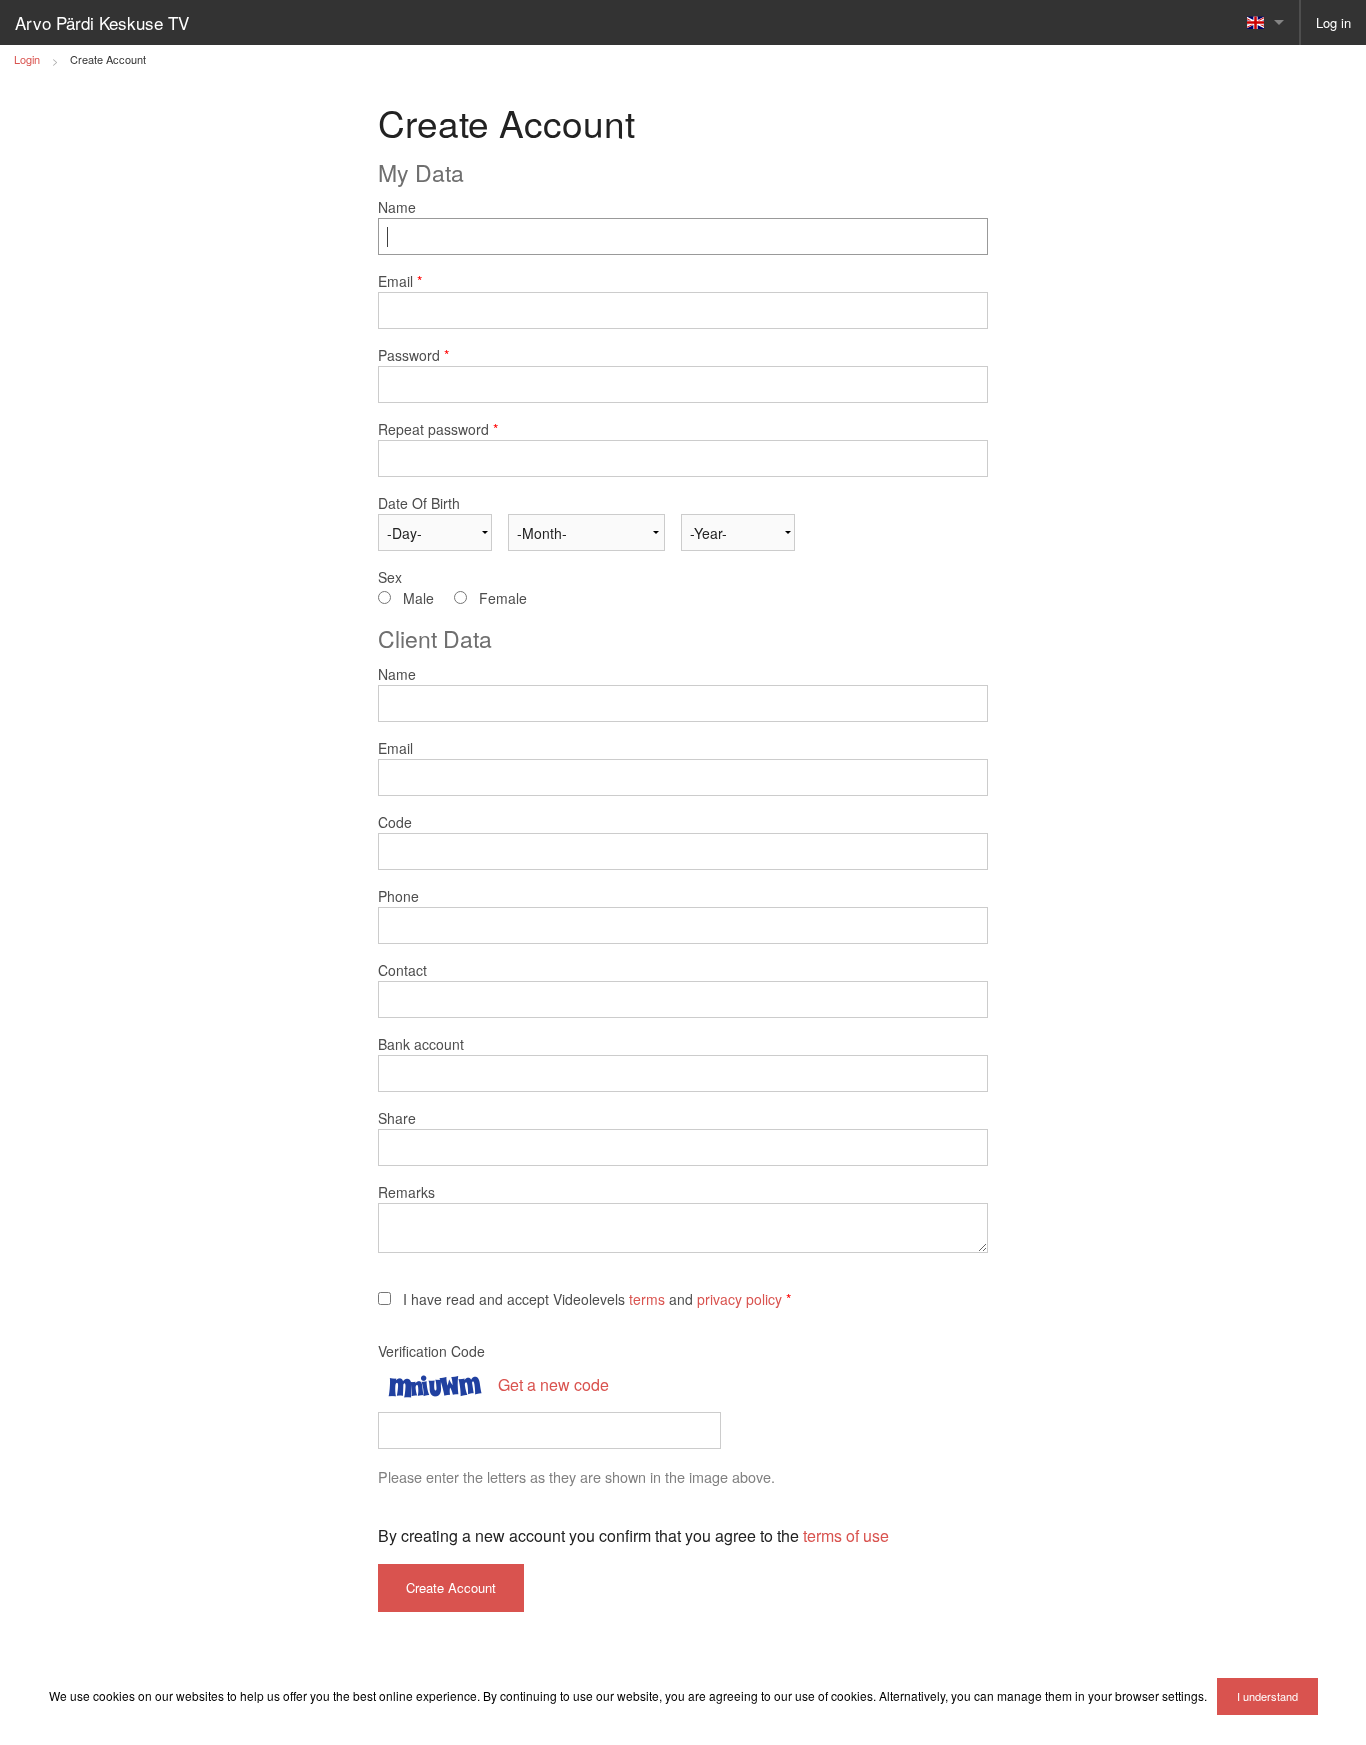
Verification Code (431, 1351)
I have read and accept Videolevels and (597, 1299)
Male (418, 598)
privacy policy (739, 1299)
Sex (390, 577)
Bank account (421, 1044)
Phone (398, 896)
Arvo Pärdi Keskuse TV (102, 22)
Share (397, 1118)
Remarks (406, 1192)
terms (647, 1299)
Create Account (108, 59)
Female (503, 598)
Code (395, 822)
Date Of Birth (419, 503)
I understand (1267, 1696)
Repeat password (438, 429)
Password (413, 355)
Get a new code (553, 1384)
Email (400, 281)
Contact (402, 970)
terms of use (846, 1535)
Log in (1333, 22)
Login (27, 59)
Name (397, 207)
